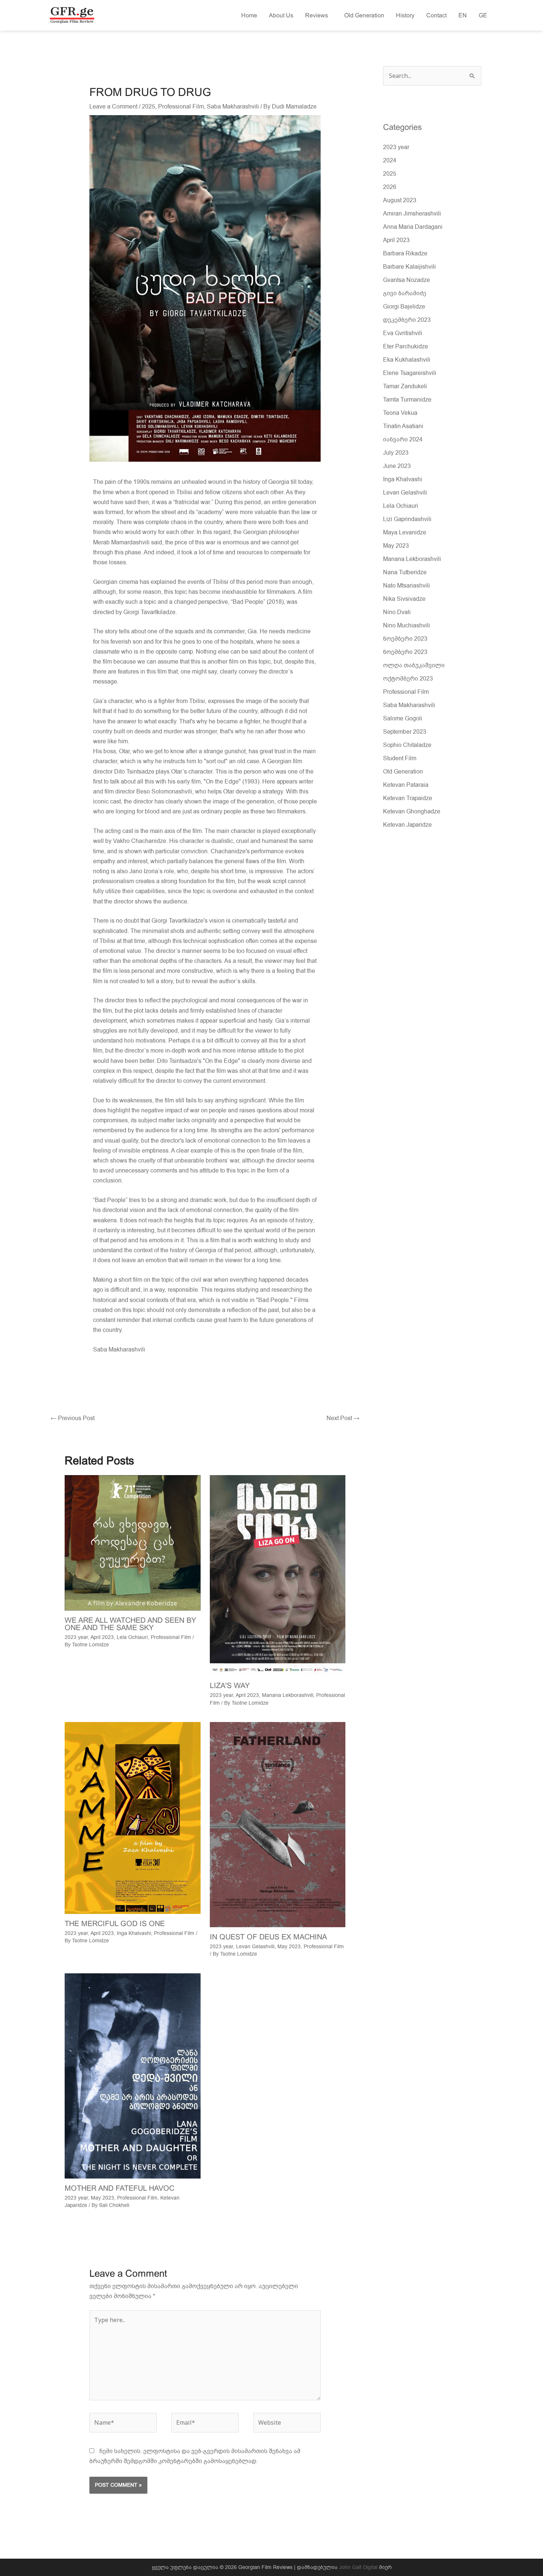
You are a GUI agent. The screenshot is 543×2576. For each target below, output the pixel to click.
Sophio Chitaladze (407, 745)
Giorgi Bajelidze (404, 307)
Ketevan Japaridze (407, 825)
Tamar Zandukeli (405, 386)
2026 (390, 187)
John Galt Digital (358, 2567)
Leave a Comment (113, 107)
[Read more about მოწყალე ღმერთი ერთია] (133, 1818)
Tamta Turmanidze (407, 400)
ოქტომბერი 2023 (408, 679)
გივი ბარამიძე (405, 293)
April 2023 (102, 1637)
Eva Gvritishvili (403, 333)
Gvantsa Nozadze (407, 280)
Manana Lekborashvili (288, 1695)
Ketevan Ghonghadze (412, 812)
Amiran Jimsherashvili (412, 214)
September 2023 (405, 732)
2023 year (76, 1637)
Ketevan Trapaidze (408, 798)
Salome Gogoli (403, 719)
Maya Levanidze (405, 533)
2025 (148, 107)
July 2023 (396, 453)
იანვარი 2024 (403, 440)
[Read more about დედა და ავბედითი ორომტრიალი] (133, 2076)
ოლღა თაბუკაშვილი (414, 665)
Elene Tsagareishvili (410, 373)
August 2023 (400, 200)
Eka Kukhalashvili (407, 360)
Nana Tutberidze (405, 572)
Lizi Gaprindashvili (407, 519)
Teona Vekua (400, 413)
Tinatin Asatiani (403, 426)
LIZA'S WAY (230, 1685)
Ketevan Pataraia (406, 785)
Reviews (319, 15)
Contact (436, 15)
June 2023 (397, 466)
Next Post (343, 1418)
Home (249, 15)
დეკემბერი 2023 (407, 320)
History (405, 15)
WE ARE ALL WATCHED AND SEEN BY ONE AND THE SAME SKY (130, 1624)
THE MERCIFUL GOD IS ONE (115, 1924)
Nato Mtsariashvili (407, 586)
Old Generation (364, 15)
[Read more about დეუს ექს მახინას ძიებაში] (278, 1824)
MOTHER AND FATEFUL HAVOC (119, 2188)
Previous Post (73, 1418)
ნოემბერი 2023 (405, 639)
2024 (390, 161)
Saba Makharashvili (233, 107)
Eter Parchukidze (406, 347)
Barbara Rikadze (405, 254)
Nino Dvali (397, 612)
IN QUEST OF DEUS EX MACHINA (268, 1937)
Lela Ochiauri (132, 1637)
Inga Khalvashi (134, 1933)
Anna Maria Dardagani (413, 227)
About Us (281, 15)
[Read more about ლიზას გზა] (278, 1575)
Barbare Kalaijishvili (409, 267)
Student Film (400, 758)
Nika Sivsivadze (404, 599)
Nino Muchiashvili (407, 626)
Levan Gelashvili (255, 1947)
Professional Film (181, 107)
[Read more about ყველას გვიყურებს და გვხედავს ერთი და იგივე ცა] (133, 1543)
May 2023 (289, 1947)
